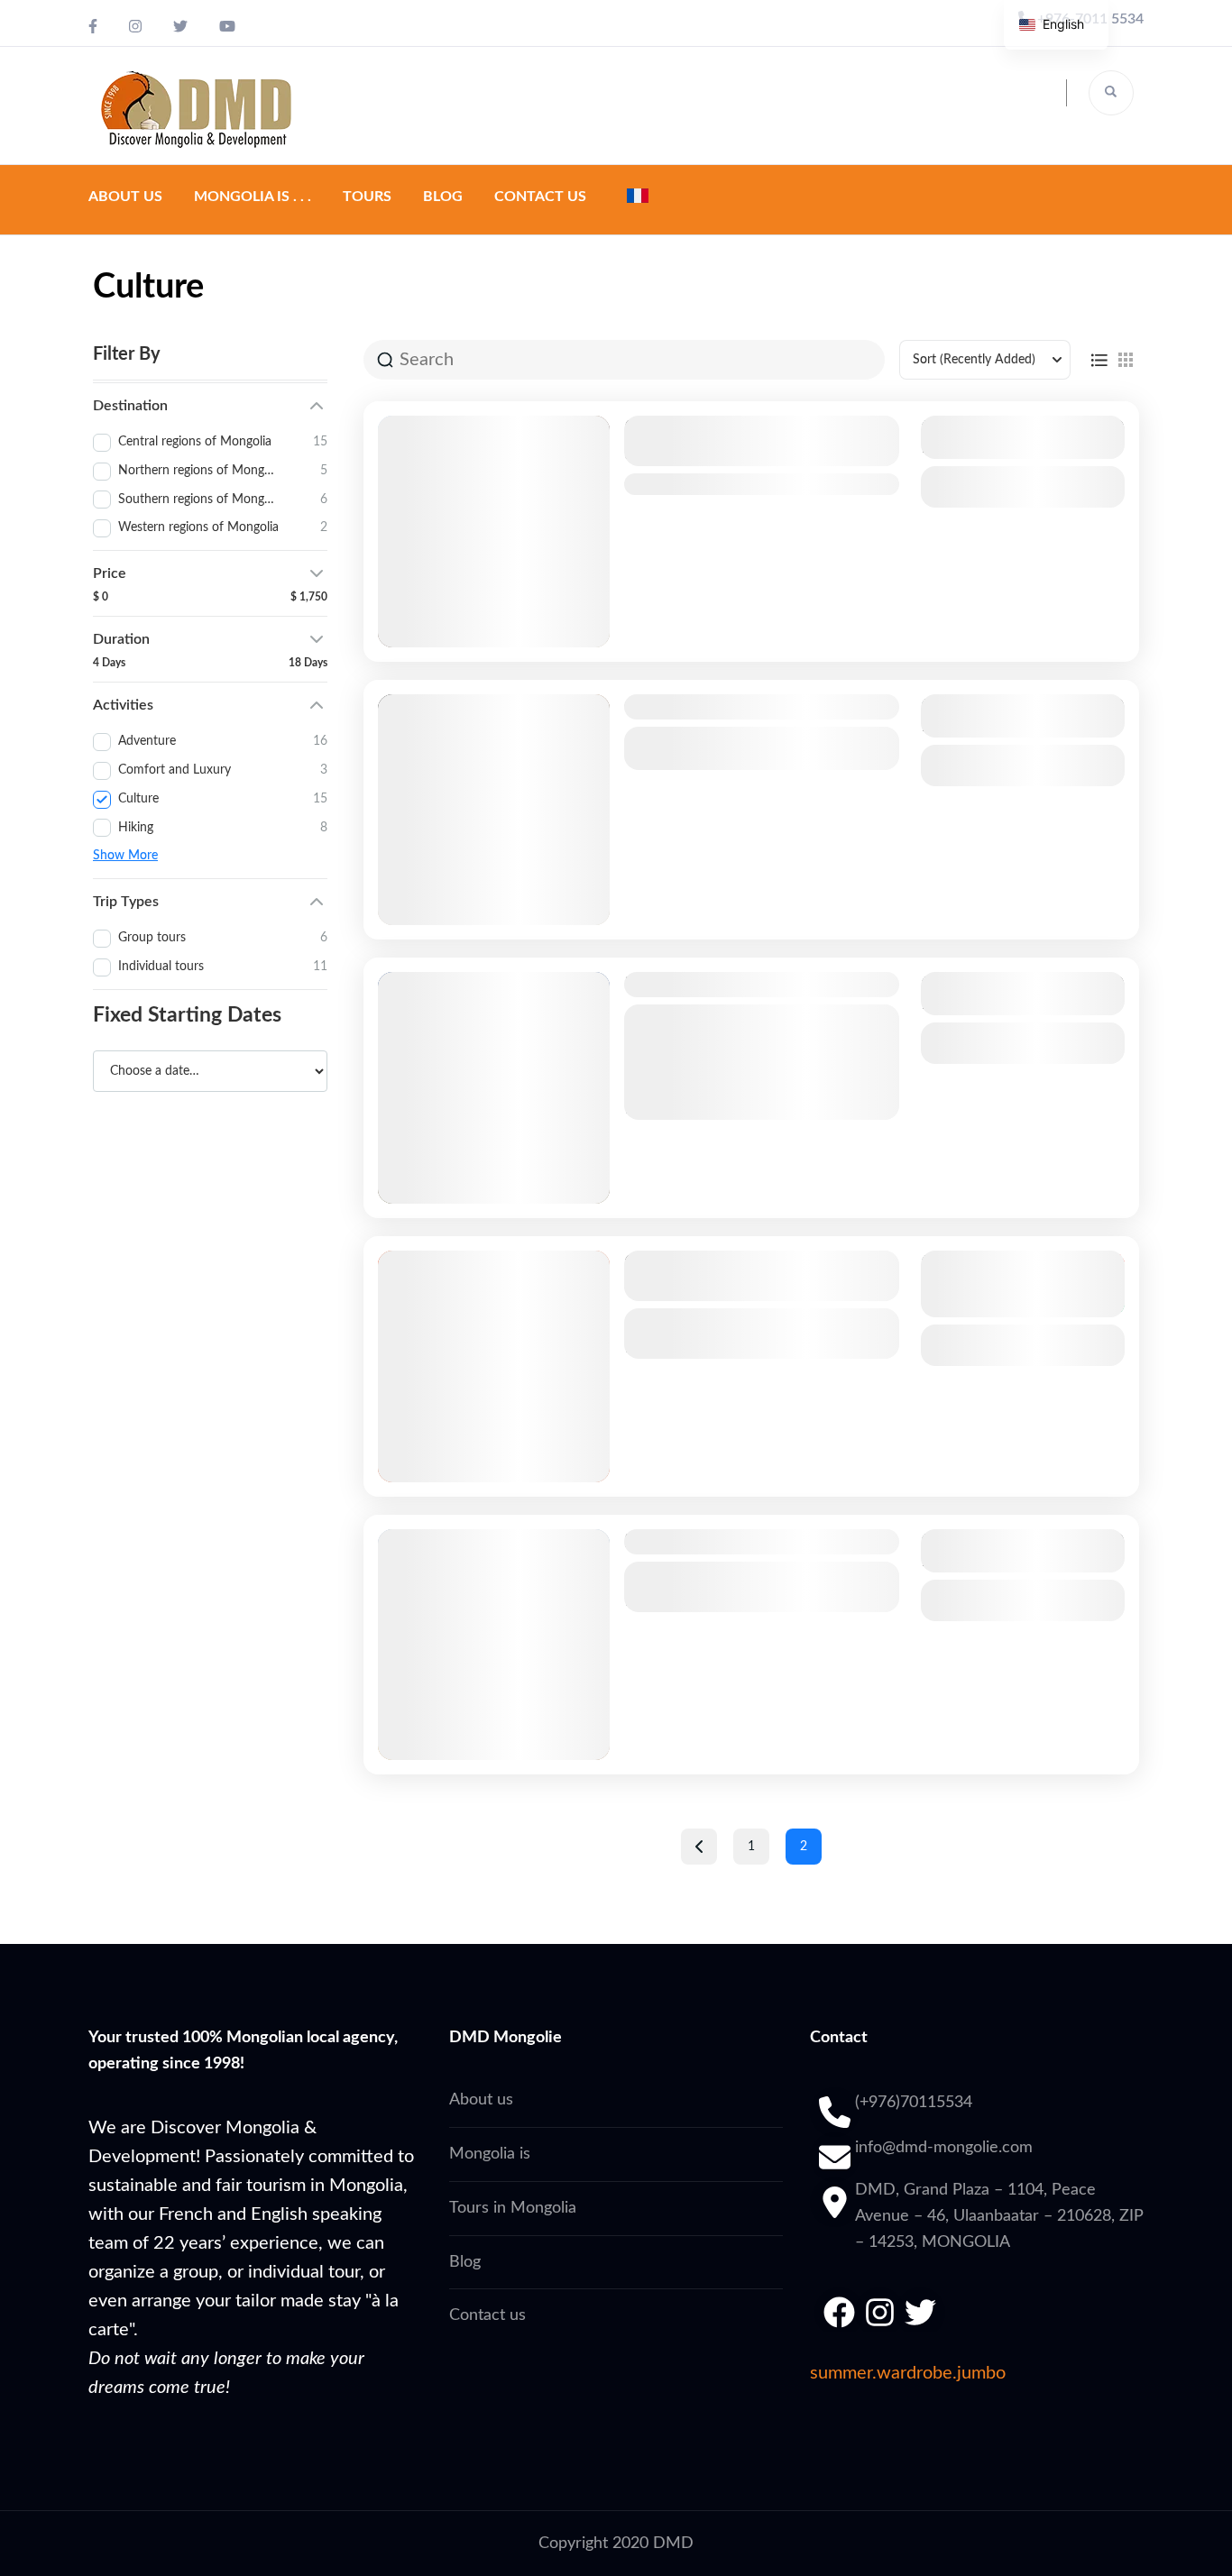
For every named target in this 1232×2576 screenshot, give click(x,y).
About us (125, 197)
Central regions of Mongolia (734, 738)
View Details (1022, 487)
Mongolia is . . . (253, 197)
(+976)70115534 (914, 2103)
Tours (367, 197)
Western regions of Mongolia (738, 484)
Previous (699, 1847)
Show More (125, 856)
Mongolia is (490, 2154)
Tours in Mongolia (513, 2208)
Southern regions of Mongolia (740, 1319)
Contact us (540, 197)
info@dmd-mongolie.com (944, 2148)
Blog (443, 197)
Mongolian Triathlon (703, 1542)
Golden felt (669, 707)
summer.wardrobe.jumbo (908, 2373)
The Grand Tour (685, 985)
